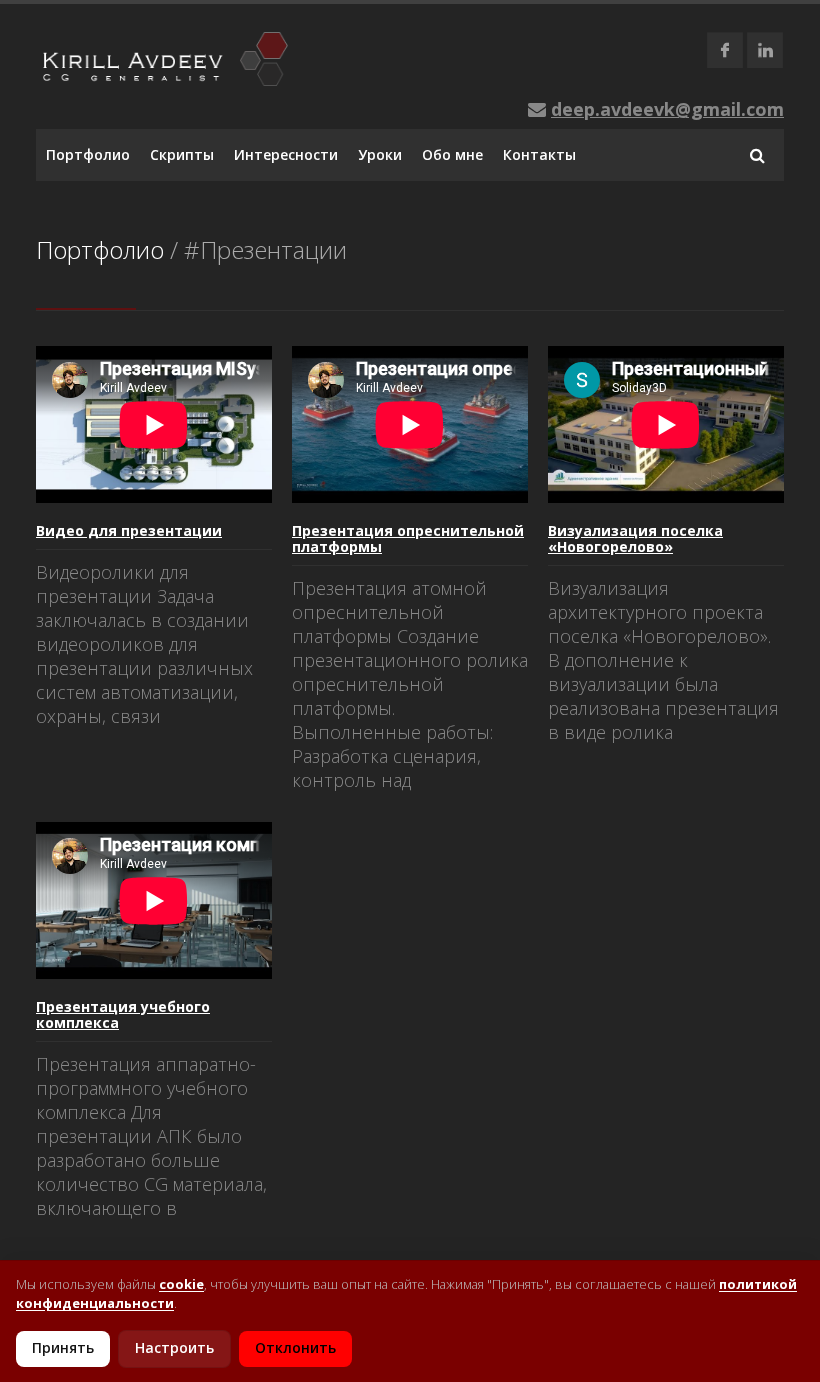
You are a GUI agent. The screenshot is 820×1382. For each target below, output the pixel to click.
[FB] (725, 50)
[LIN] (765, 50)
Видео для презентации (129, 530)
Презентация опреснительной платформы (408, 538)
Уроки (380, 154)
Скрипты (182, 154)
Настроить (174, 1347)
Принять (63, 1347)
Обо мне (452, 154)
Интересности (286, 154)
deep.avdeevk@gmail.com (667, 109)
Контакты (539, 154)
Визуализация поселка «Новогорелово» (635, 538)
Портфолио (88, 154)
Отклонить (295, 1347)
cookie (181, 1284)
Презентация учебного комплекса (123, 1014)
